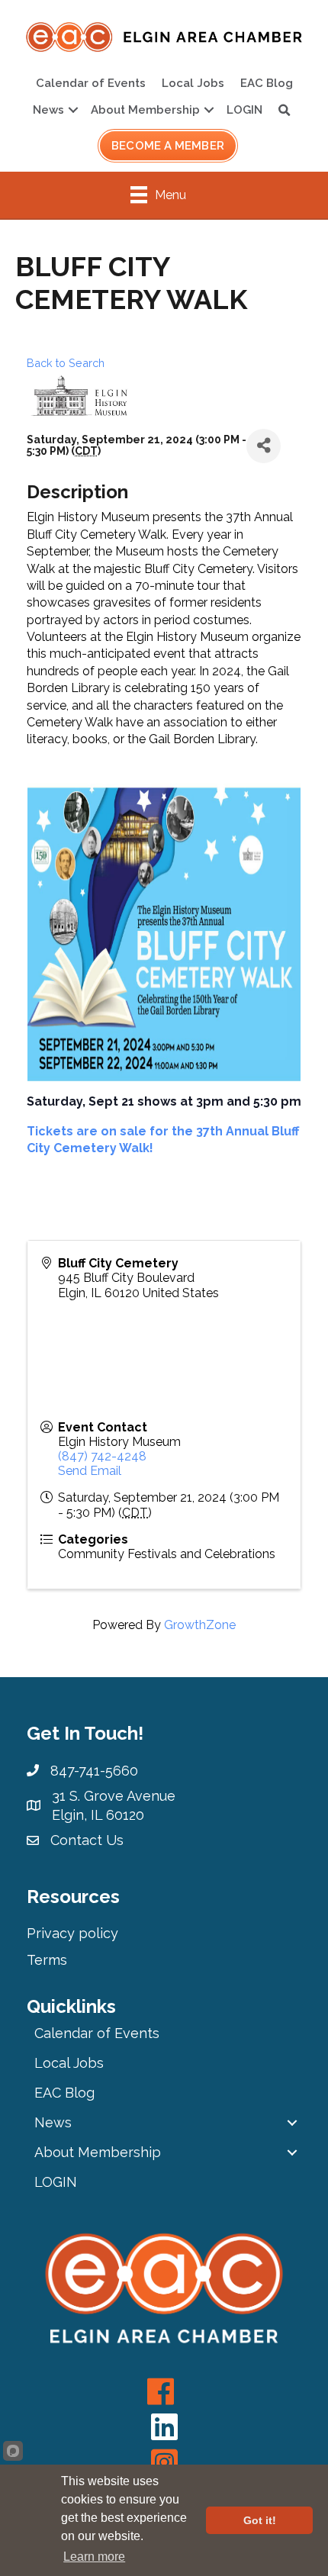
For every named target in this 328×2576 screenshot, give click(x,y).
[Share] (264, 446)
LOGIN (244, 110)
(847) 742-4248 (102, 1456)
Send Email (90, 1471)
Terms (47, 1960)
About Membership (145, 110)
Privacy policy (72, 1933)
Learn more (94, 2557)
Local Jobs (193, 83)
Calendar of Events (91, 83)
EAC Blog (267, 83)
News (48, 110)
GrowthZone (200, 1625)
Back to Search (66, 363)
